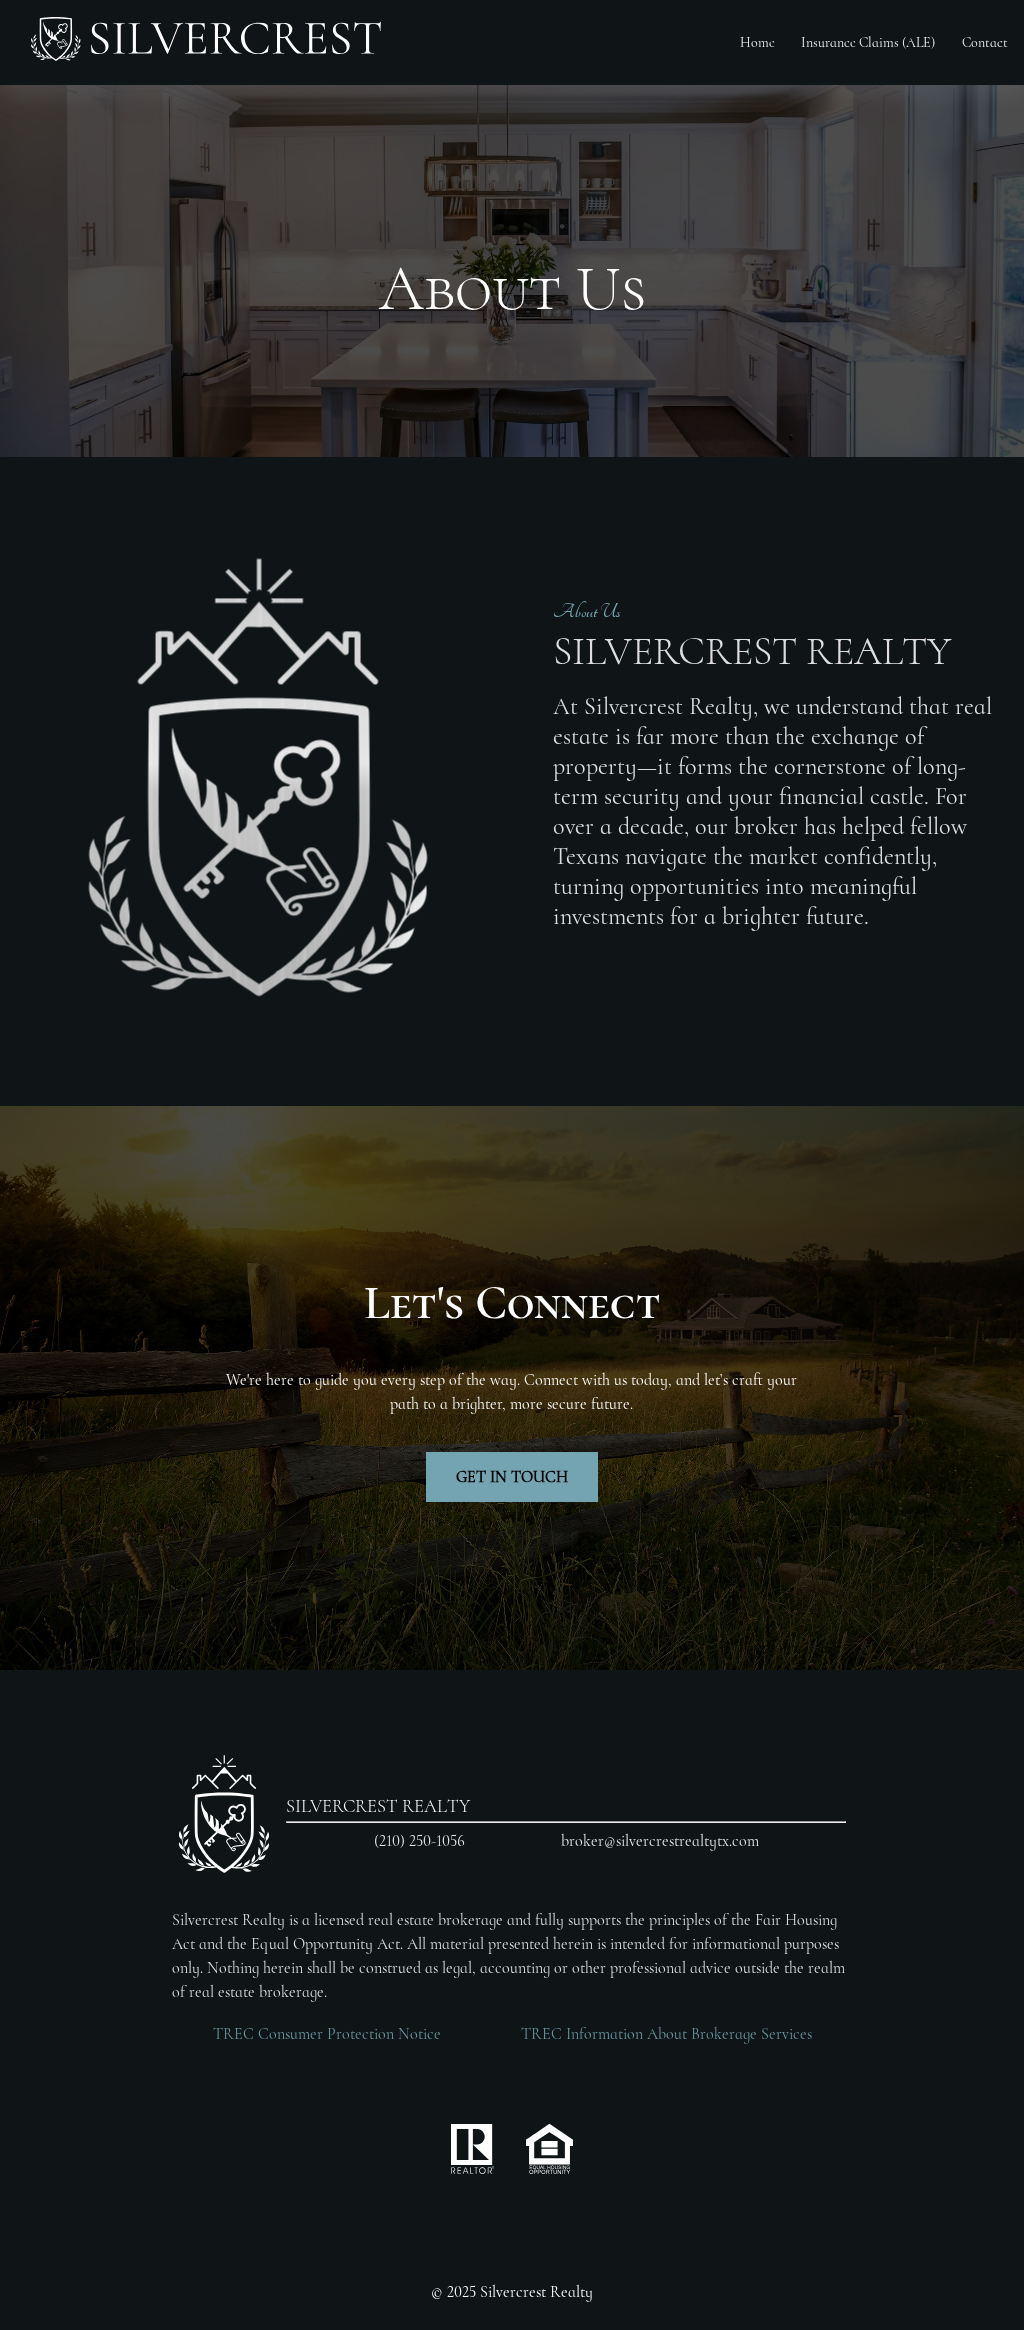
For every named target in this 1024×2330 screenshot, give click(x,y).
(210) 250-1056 (419, 1841)
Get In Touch (512, 1477)
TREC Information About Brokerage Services (666, 2034)
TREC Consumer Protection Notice (327, 2034)
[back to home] (206, 43)
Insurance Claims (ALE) (868, 42)
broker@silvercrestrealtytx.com (660, 1841)
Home (757, 42)
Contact (985, 42)
